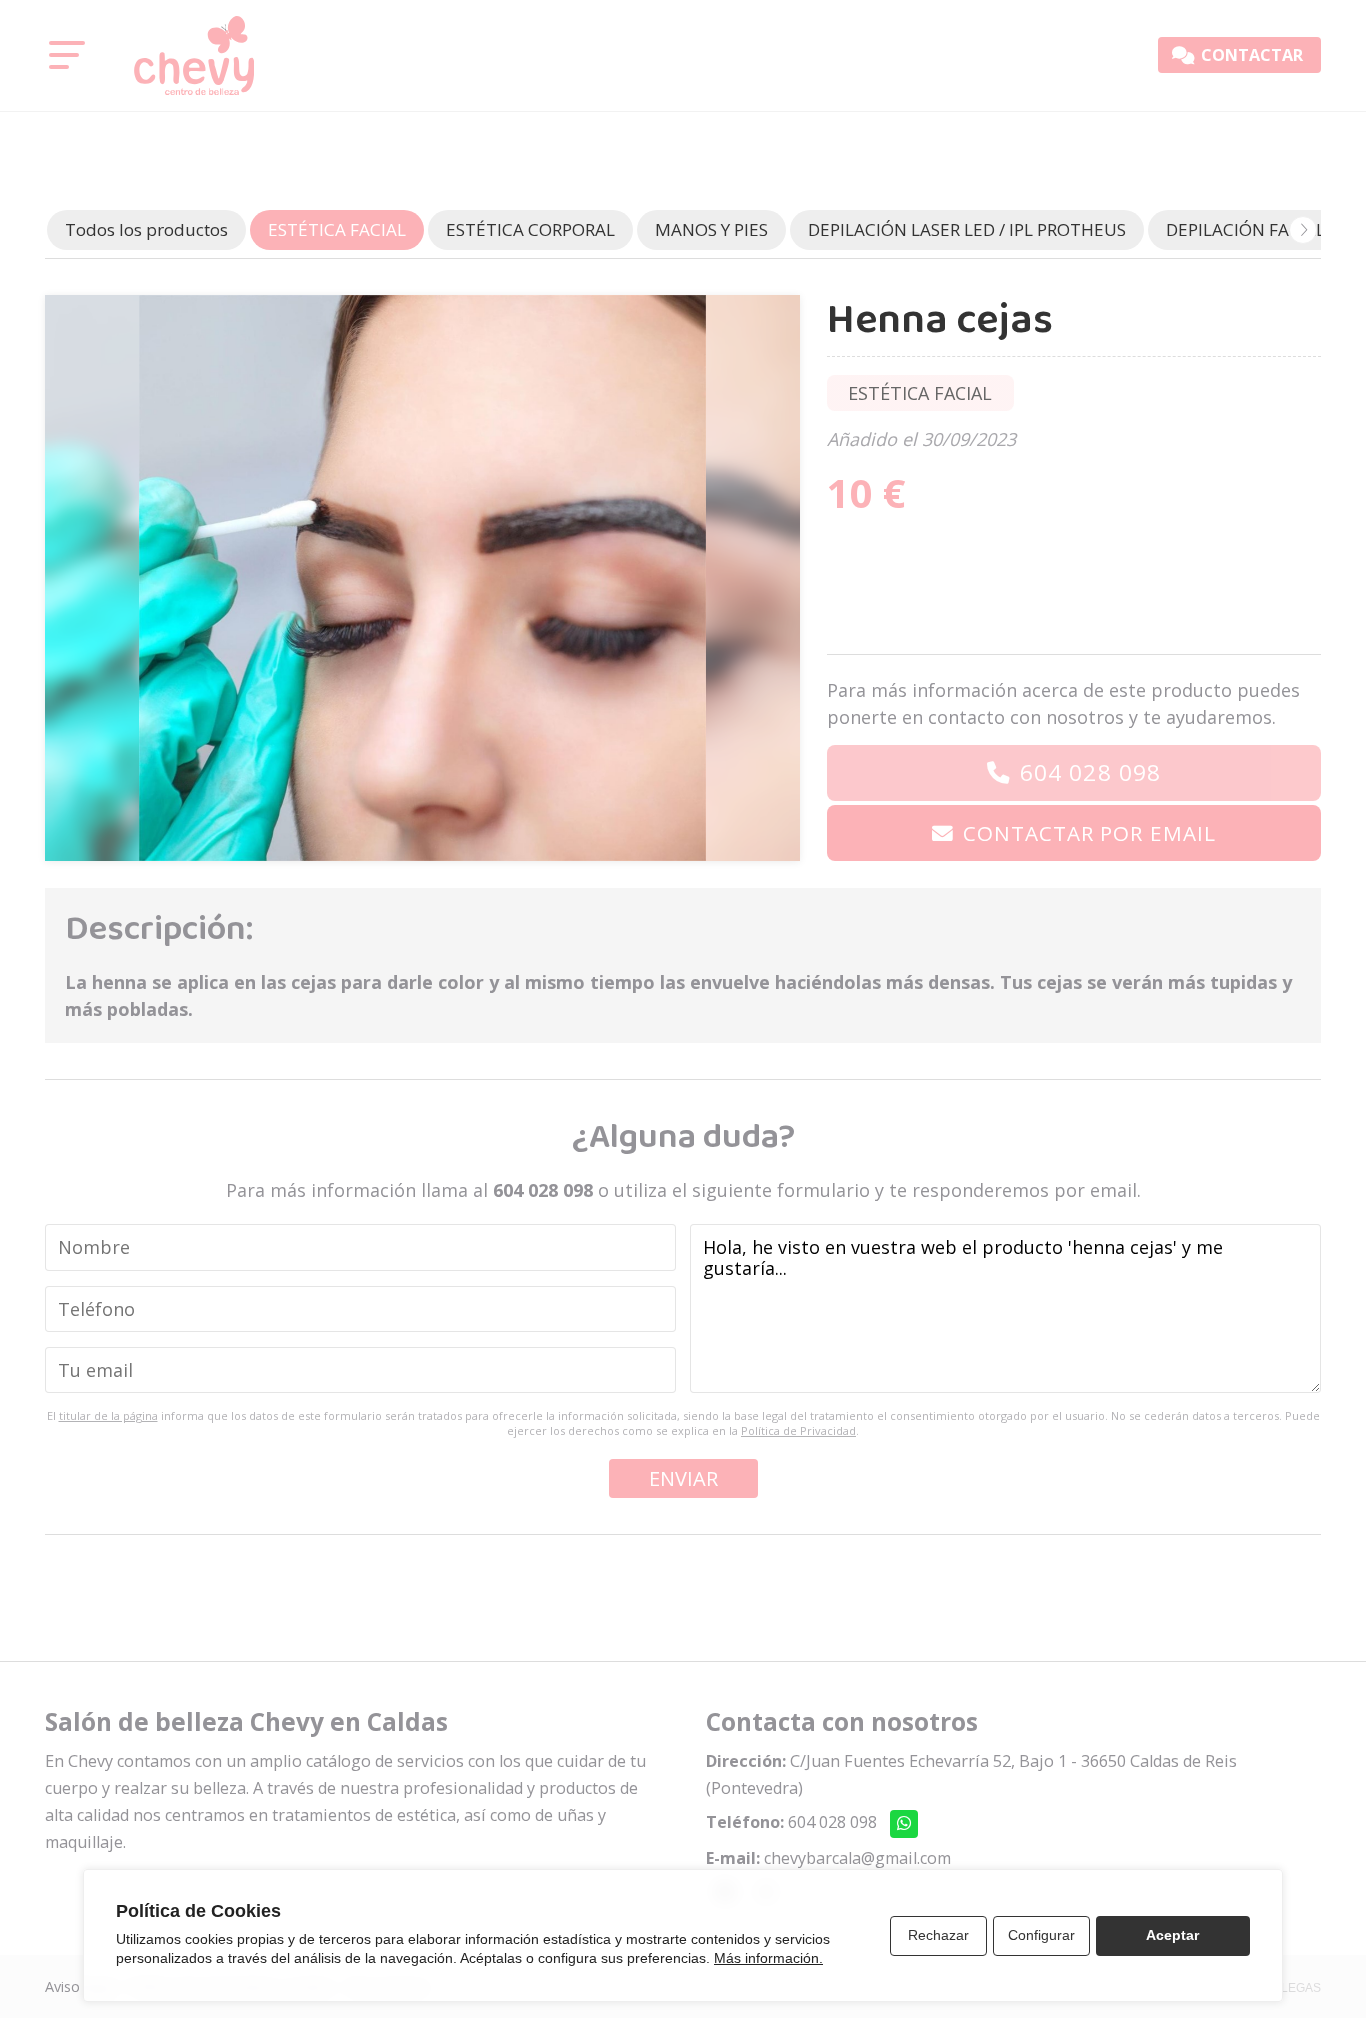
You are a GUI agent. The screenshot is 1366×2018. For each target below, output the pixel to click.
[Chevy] (194, 55)
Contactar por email (1089, 833)
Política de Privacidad (798, 1430)
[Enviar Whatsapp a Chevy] (904, 1824)
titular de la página (108, 1415)
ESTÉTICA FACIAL (920, 393)
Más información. (768, 1958)
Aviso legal (80, 1986)
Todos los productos (146, 229)
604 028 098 (1090, 772)
